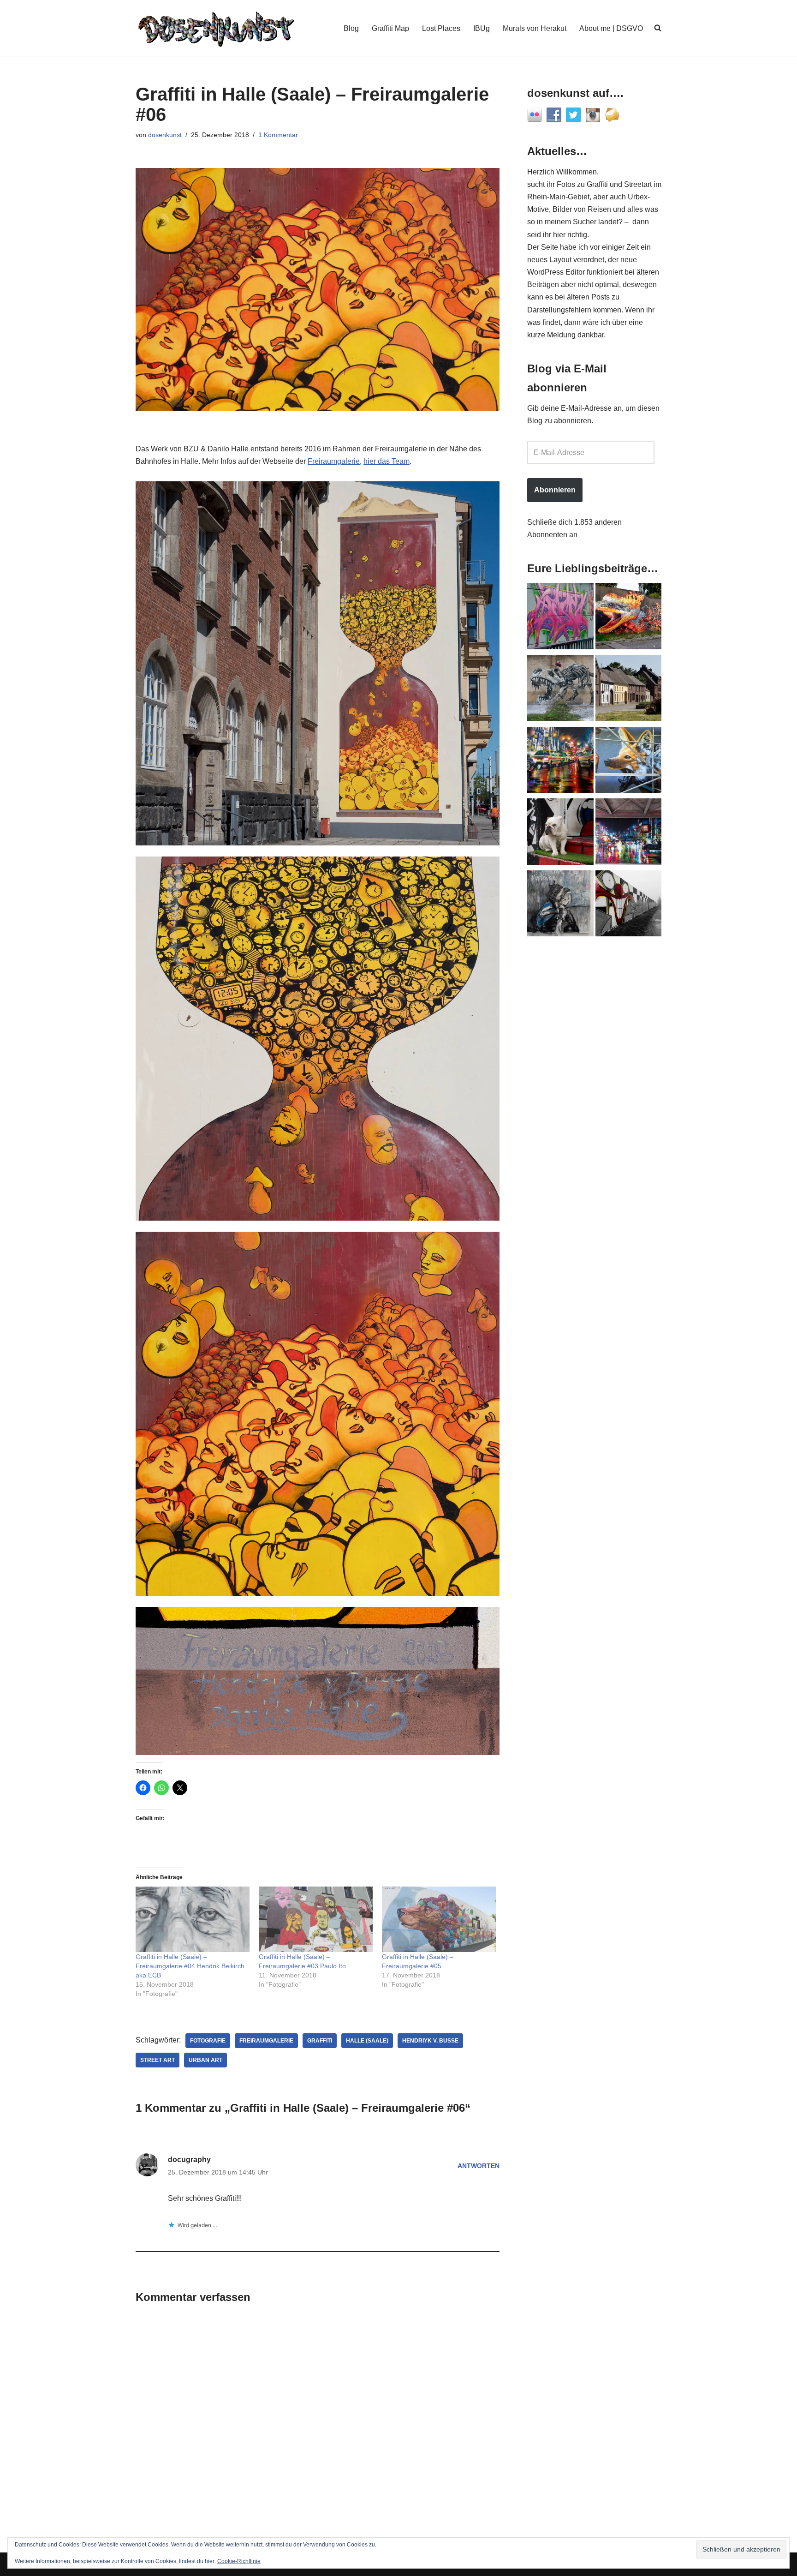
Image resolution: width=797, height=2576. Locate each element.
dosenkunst (165, 135)
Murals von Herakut (535, 28)
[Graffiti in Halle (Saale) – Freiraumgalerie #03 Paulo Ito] (316, 1919)
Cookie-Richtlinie (239, 2561)
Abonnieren (555, 490)
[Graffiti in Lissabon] (629, 618)
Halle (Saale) (367, 2041)
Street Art (158, 2060)
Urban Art (205, 2060)
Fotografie (208, 2041)
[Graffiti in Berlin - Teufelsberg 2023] (629, 833)
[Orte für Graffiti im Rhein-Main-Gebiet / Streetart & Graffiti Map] (560, 618)
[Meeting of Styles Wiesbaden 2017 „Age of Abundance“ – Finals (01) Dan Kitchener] (560, 762)
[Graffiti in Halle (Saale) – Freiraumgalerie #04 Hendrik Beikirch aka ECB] (193, 1919)
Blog (351, 28)
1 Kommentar (278, 135)
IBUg (482, 28)
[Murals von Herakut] (560, 905)
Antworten (479, 2166)
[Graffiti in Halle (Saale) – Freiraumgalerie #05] (439, 1919)
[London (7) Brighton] (560, 833)
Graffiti (320, 2041)
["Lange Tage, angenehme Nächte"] (629, 905)
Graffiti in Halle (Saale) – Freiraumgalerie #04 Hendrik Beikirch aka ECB (190, 1966)
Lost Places (441, 28)
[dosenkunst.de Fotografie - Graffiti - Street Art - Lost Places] (216, 28)
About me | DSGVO (611, 28)
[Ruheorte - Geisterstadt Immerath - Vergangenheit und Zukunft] (629, 690)
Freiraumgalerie (334, 461)
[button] (318, 663)
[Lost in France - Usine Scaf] (560, 690)
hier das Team (387, 461)
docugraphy (189, 2160)
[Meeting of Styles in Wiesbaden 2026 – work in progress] (629, 762)
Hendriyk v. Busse (430, 2041)
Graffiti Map (390, 28)
